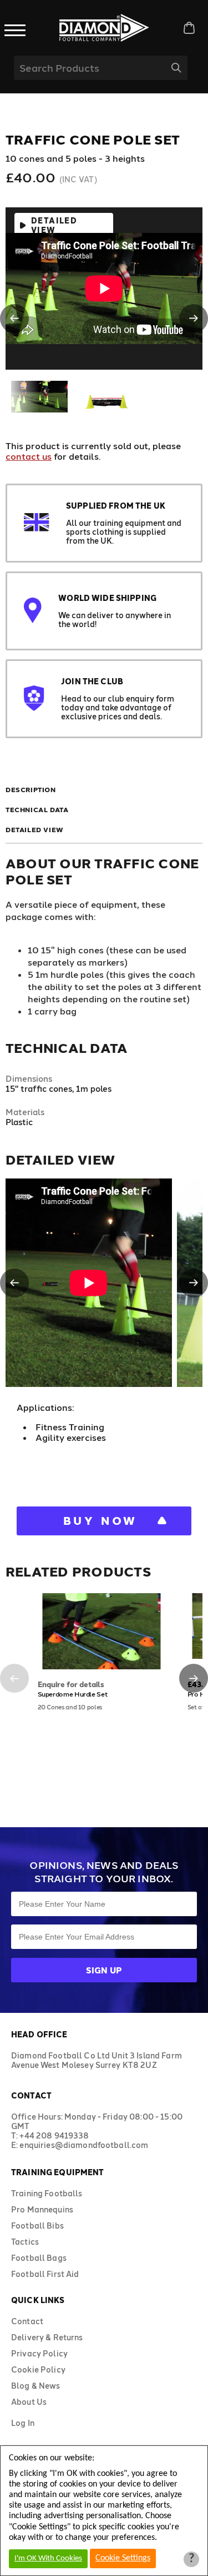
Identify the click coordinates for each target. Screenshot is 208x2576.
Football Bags (39, 2258)
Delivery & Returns (47, 2337)
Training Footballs (47, 2193)
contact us (29, 456)
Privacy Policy (39, 2353)
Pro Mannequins (42, 2209)
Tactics (25, 2242)
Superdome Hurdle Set (73, 1694)
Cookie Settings (123, 2558)
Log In (23, 2423)
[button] (14, 319)
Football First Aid (45, 2274)
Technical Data (37, 809)
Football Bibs (37, 2226)
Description (31, 789)
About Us (29, 2402)
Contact (27, 2321)
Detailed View (54, 225)
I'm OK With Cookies (48, 2558)
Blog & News (36, 2386)
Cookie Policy (38, 2369)
